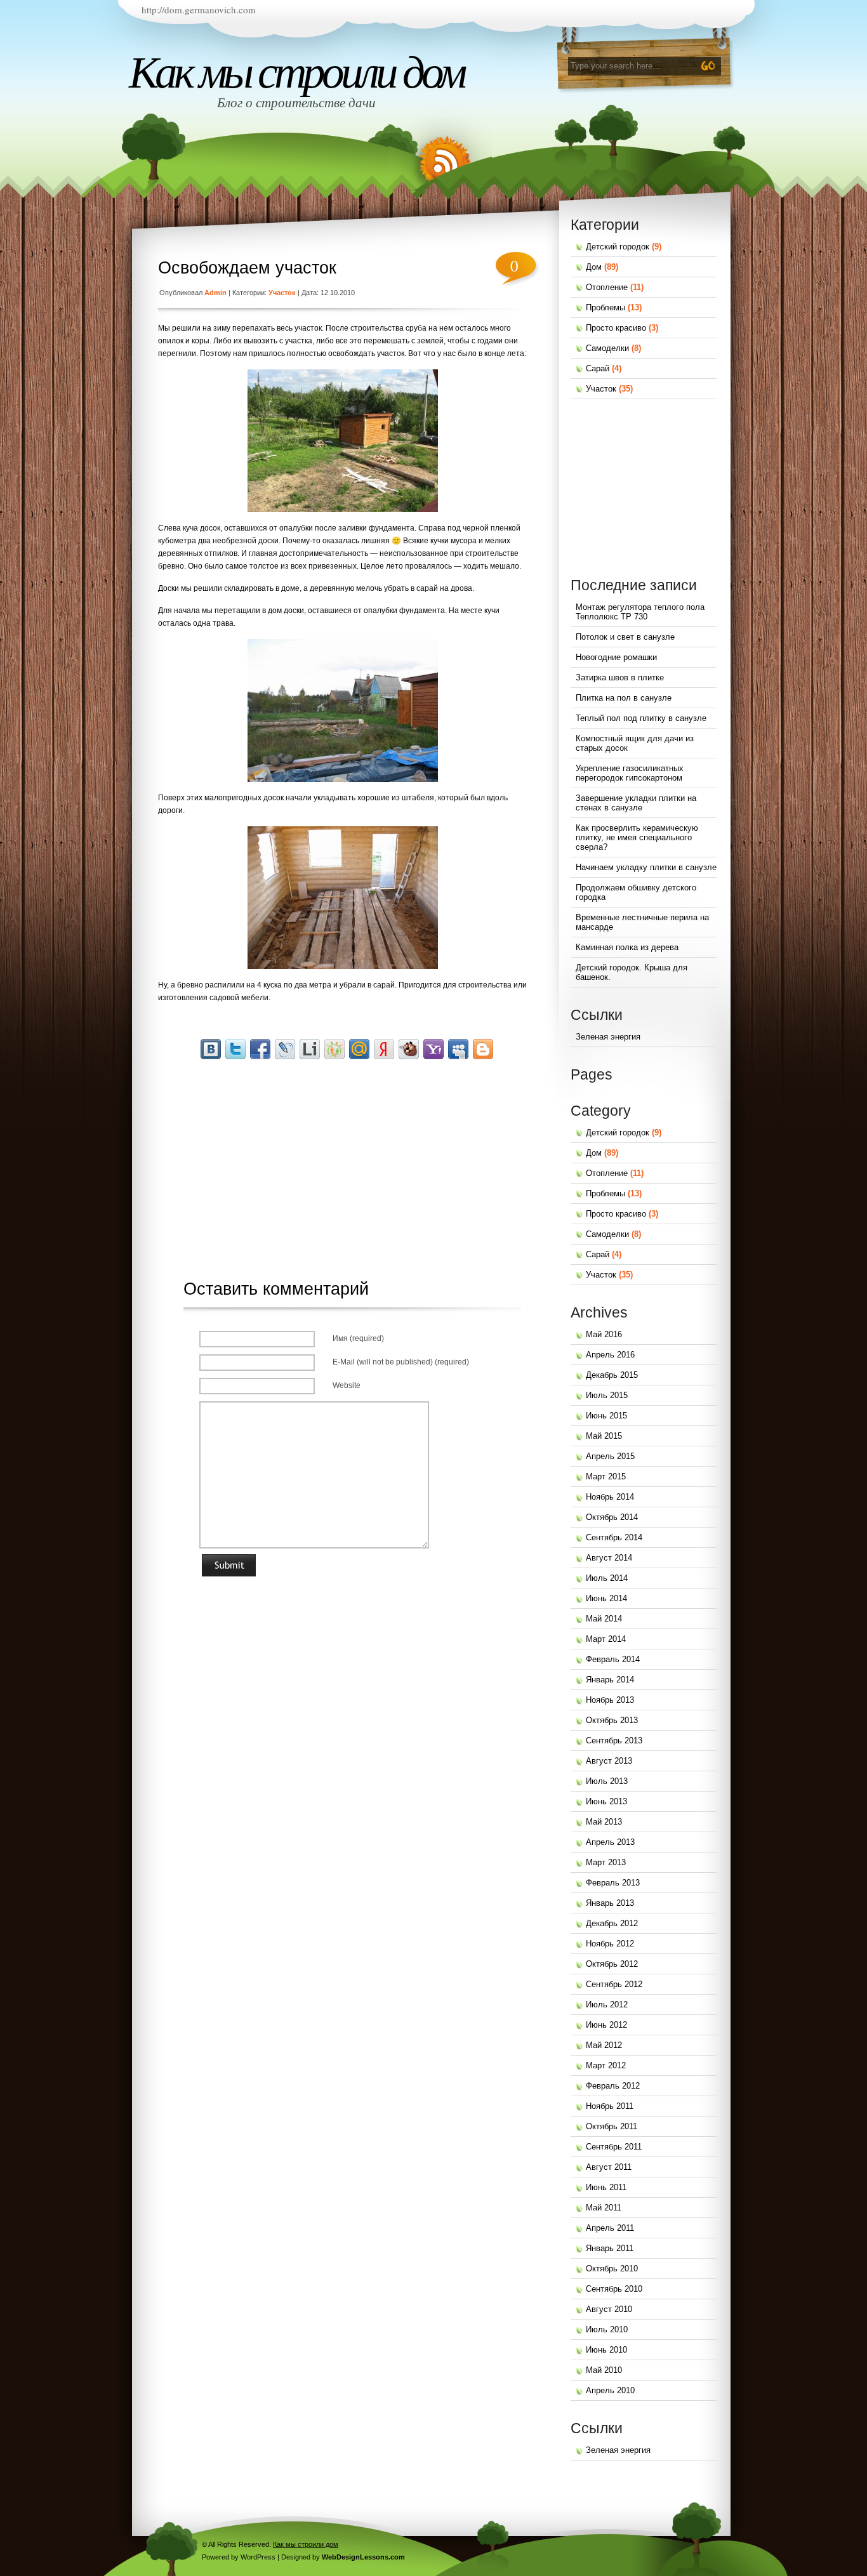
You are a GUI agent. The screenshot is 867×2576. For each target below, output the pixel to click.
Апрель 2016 (610, 1355)
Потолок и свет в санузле (625, 637)
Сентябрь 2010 (614, 2289)
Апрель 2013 (610, 1842)
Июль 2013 (607, 1781)
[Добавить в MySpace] (458, 1049)
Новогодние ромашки (616, 657)
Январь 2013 (610, 1903)
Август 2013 (609, 1761)
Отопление (607, 287)
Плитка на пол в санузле (624, 698)
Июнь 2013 (606, 1801)
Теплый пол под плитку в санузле (641, 718)
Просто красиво (616, 328)
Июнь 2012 (606, 2025)
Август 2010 (609, 2309)
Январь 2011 (610, 2248)
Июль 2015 (607, 1395)
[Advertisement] (349, 1156)
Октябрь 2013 (612, 1720)
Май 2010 (604, 2370)
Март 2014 (606, 1639)
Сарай (598, 368)
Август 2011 (609, 2167)
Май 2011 (604, 2208)
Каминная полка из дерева (627, 947)
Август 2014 (609, 1558)
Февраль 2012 (613, 2086)
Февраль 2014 (613, 1659)
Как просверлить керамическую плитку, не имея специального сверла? (637, 837)
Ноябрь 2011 (610, 2106)
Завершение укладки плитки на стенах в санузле (636, 803)
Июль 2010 (607, 2329)
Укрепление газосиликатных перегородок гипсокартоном (630, 773)
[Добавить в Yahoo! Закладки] (433, 1049)
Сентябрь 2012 (614, 1984)
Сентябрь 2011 (614, 2147)
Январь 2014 (610, 1680)
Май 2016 (604, 1334)
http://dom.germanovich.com (199, 10)
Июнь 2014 (606, 1598)
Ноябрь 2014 (610, 1497)
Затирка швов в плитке (620, 677)
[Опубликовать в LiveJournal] (285, 1049)
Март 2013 (606, 1862)
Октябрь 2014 (612, 1517)
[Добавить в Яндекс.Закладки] (384, 1049)
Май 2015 (604, 1436)
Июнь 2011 (606, 2187)
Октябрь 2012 (612, 1964)
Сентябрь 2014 (614, 1537)
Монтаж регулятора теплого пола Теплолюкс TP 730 (640, 612)
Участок (282, 293)
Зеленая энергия (608, 1037)
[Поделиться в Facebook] (260, 1049)
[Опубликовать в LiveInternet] (310, 1049)
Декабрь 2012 (612, 1923)
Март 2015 (606, 1476)
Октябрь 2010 (612, 2269)
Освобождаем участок (247, 268)
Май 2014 (604, 1619)
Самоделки (607, 348)
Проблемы (606, 307)
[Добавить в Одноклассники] (334, 1049)
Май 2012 (604, 2045)
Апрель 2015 (610, 1456)
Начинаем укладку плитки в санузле (646, 867)
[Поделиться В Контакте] (211, 1049)
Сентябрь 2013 (614, 1740)
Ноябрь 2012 (610, 1944)
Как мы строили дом (296, 72)
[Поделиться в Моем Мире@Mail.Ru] (359, 1049)
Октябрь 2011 (612, 2126)
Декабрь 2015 (612, 1375)
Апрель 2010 (610, 2390)
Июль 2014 (607, 1578)
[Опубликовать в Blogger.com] (483, 1049)
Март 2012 (606, 2065)
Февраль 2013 (613, 1883)
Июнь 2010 (606, 2350)
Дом (594, 267)
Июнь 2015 (606, 1416)
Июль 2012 (607, 2005)
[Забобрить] (409, 1049)
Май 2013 (604, 1822)
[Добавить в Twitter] (235, 1049)
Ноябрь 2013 (610, 1700)
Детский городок (618, 247)
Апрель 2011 (610, 2228)
